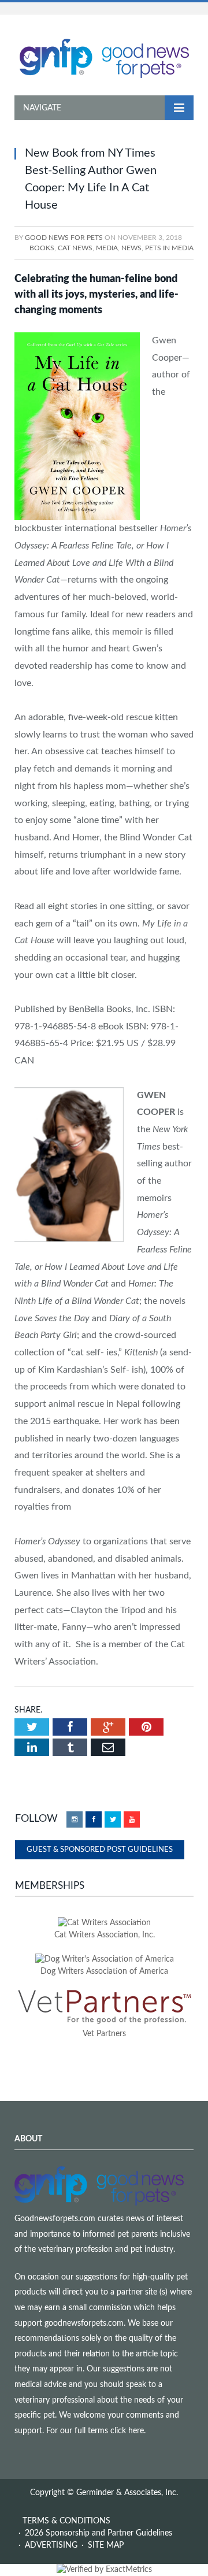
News (131, 248)
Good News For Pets (64, 238)
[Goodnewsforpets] (104, 57)
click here (127, 2431)
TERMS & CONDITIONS (66, 2521)
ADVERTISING (51, 2545)
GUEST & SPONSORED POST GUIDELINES (100, 1850)
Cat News (75, 248)
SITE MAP (106, 2545)
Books (42, 248)
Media (107, 248)
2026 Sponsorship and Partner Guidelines (99, 2533)
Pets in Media (169, 248)
